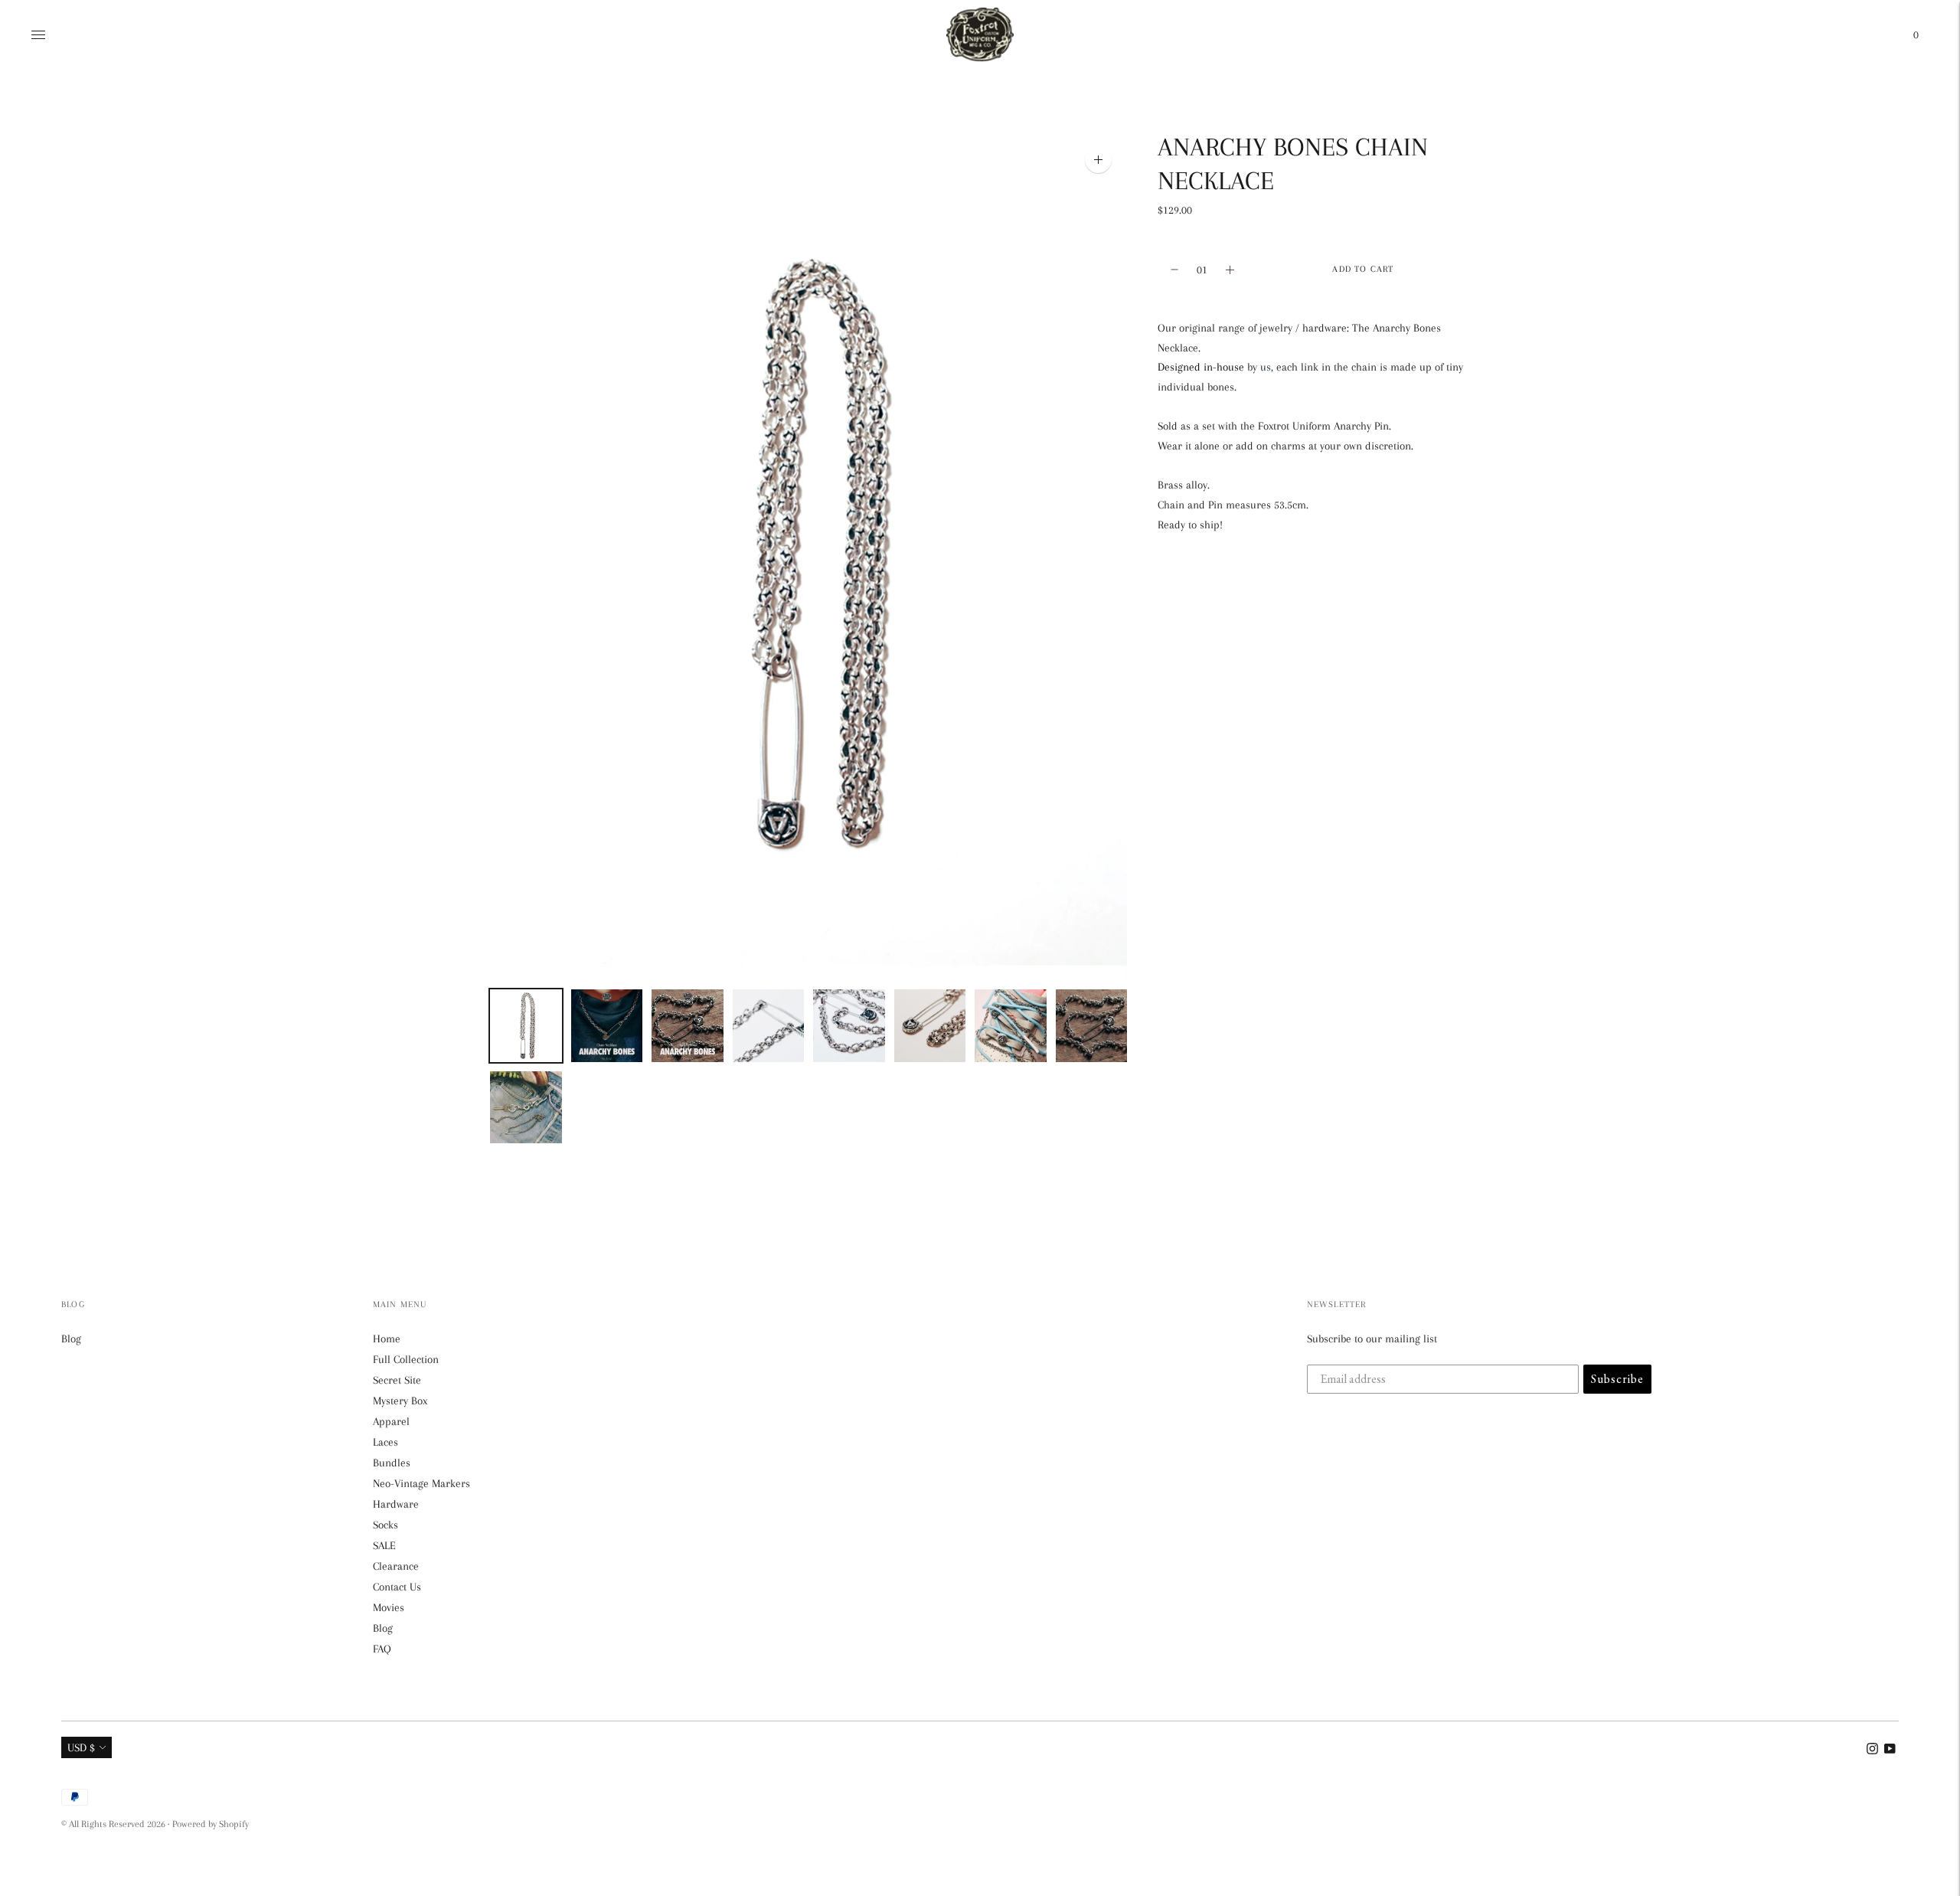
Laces (385, 1442)
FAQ (382, 1649)
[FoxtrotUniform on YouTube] (1890, 1751)
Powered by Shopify (211, 1824)
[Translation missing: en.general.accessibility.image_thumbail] (526, 1026)
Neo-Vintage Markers (421, 1483)
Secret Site (397, 1380)
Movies (389, 1607)
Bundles (392, 1463)
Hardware (396, 1504)
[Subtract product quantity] (1230, 270)
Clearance (396, 1566)
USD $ (81, 1747)
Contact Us (397, 1587)
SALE (384, 1545)
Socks (385, 1525)
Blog (71, 1339)
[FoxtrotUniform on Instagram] (1872, 1751)
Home (387, 1339)
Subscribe (1617, 1379)
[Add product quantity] (1174, 270)
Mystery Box (400, 1401)
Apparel (391, 1421)
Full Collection (406, 1359)
